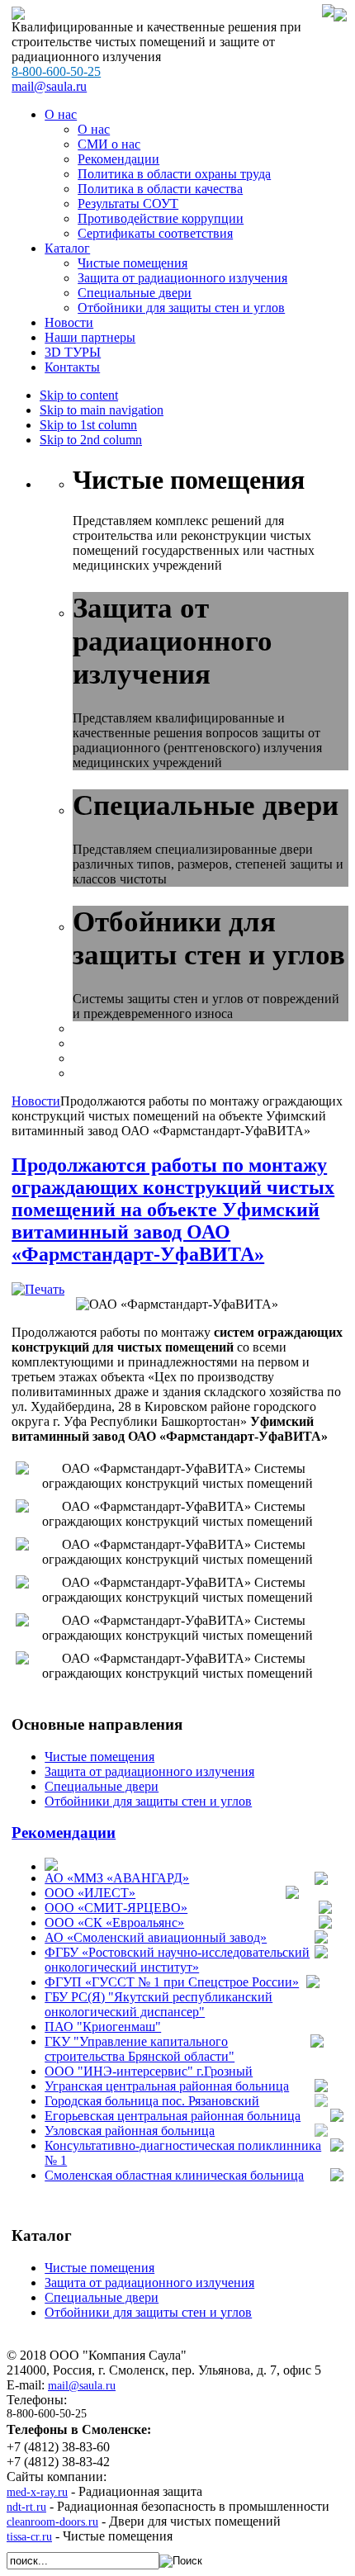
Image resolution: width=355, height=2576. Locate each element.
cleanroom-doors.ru (52, 2522)
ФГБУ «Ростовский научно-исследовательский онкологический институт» (177, 1960)
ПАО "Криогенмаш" (103, 2027)
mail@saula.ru (49, 86)
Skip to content (79, 395)
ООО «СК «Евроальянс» (114, 1923)
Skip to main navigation (102, 410)
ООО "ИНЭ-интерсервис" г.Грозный (149, 2071)
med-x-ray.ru (37, 2492)
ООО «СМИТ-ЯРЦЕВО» (116, 1908)
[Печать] (38, 1289)
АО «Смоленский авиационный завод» (156, 1937)
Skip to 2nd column (91, 440)
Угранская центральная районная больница (167, 2086)
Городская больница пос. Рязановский (152, 2101)
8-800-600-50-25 (56, 71)
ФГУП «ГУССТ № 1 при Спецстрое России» (172, 1982)
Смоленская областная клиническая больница (174, 2175)
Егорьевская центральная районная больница (173, 2116)
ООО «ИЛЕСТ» (90, 1893)
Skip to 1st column (88, 425)
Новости (36, 1101)
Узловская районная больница (130, 2131)
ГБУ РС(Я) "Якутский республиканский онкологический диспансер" (159, 2004)
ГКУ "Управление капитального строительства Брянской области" (140, 2049)
